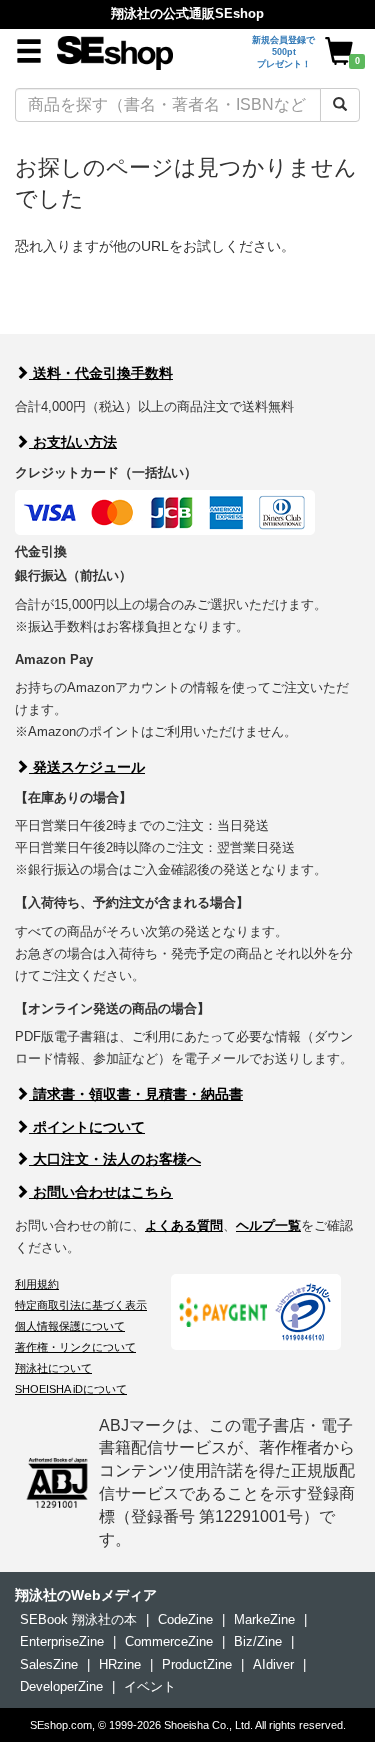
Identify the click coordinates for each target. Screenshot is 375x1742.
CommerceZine (169, 1641)
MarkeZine (264, 1619)
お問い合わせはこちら (101, 1192)
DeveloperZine (61, 1686)
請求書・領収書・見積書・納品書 (136, 1094)
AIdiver (273, 1664)
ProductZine (197, 1664)
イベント (150, 1686)
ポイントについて (87, 1127)
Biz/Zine (258, 1641)
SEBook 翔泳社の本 (78, 1619)
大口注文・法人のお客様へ (115, 1159)
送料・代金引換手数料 (101, 373)
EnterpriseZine (62, 1641)
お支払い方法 (73, 442)
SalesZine (49, 1664)
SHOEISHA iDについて (71, 1389)
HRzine (120, 1664)
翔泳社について (53, 1368)
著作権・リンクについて (75, 1347)
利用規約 (37, 1284)
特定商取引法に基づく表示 (81, 1305)
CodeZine (185, 1619)
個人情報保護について (70, 1326)
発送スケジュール (87, 767)
